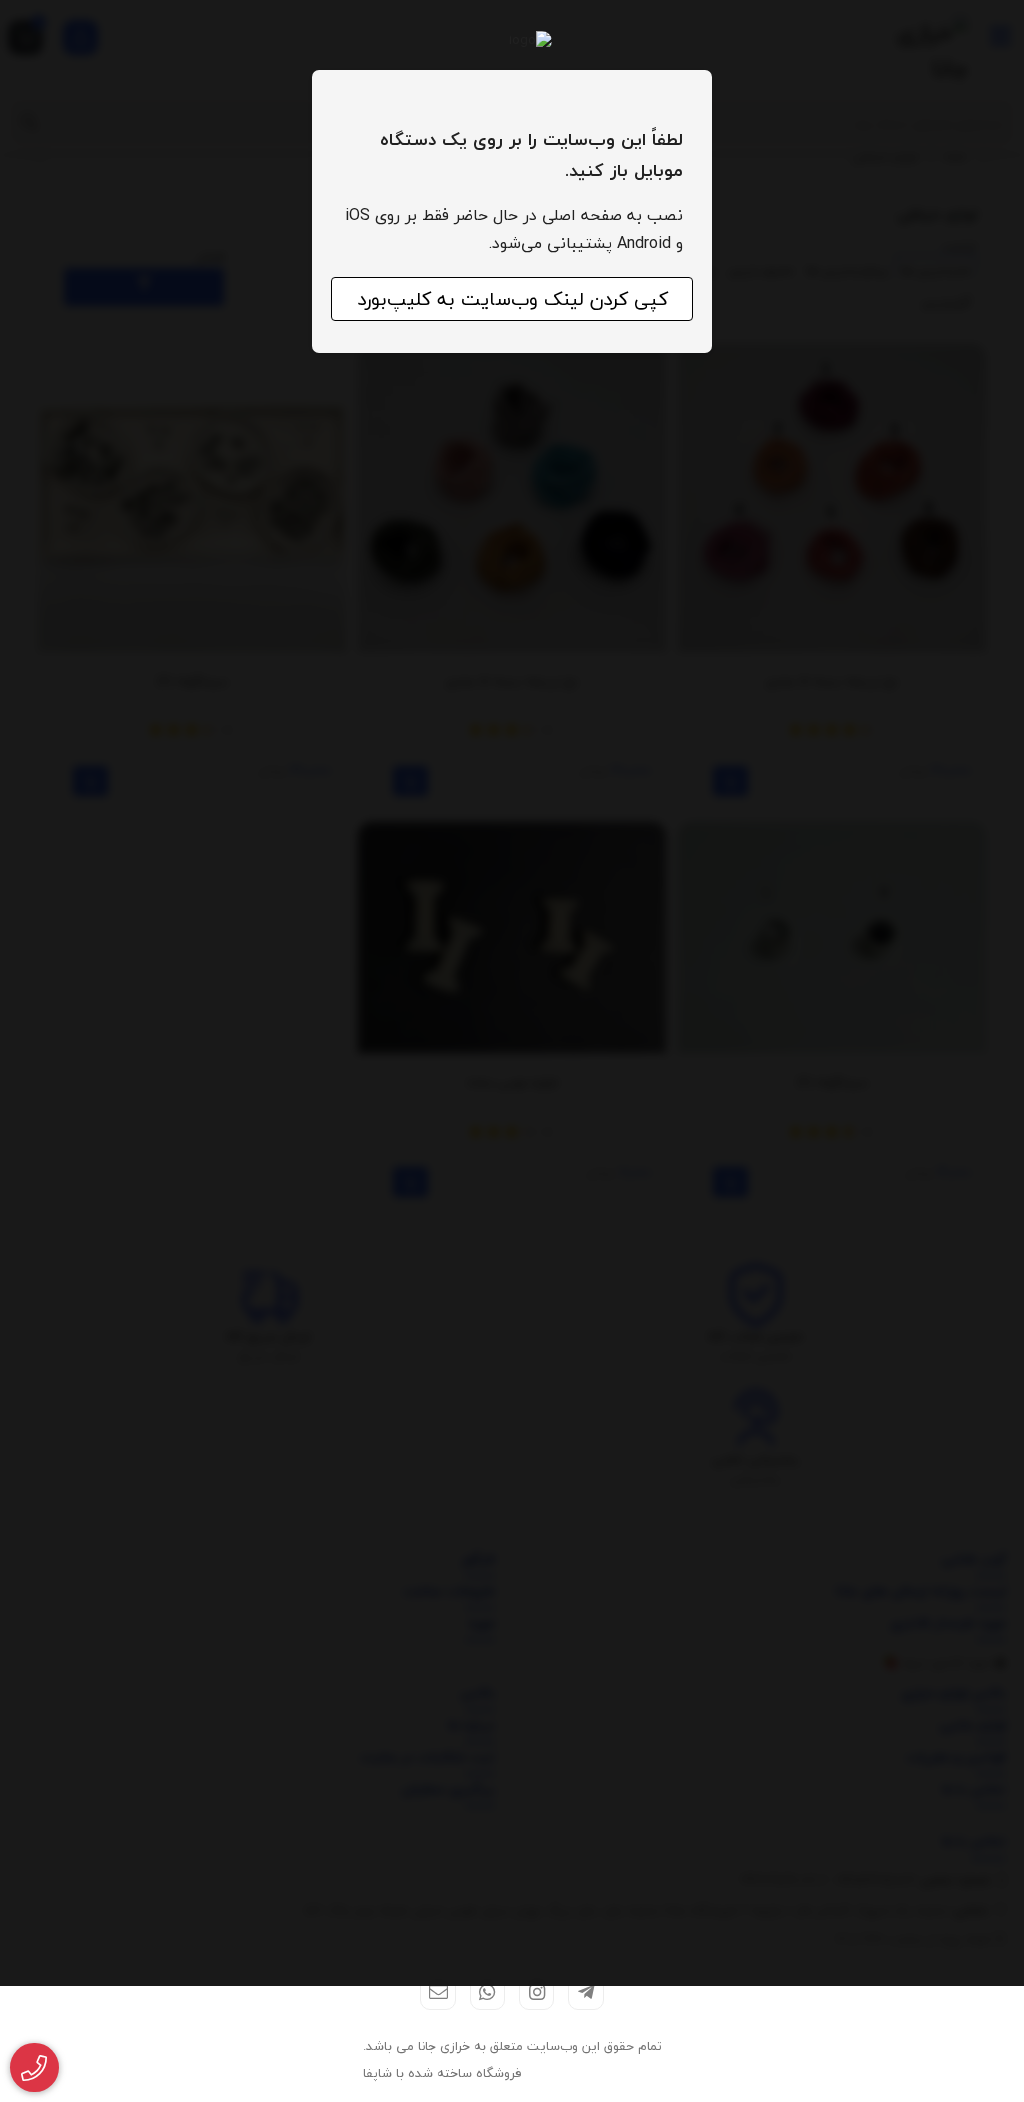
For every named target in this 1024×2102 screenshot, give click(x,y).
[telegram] (585, 1992)
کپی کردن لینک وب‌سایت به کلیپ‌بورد (512, 299)
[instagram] (536, 1992)
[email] (437, 1992)
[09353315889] (34, 2068)
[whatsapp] (487, 1992)
